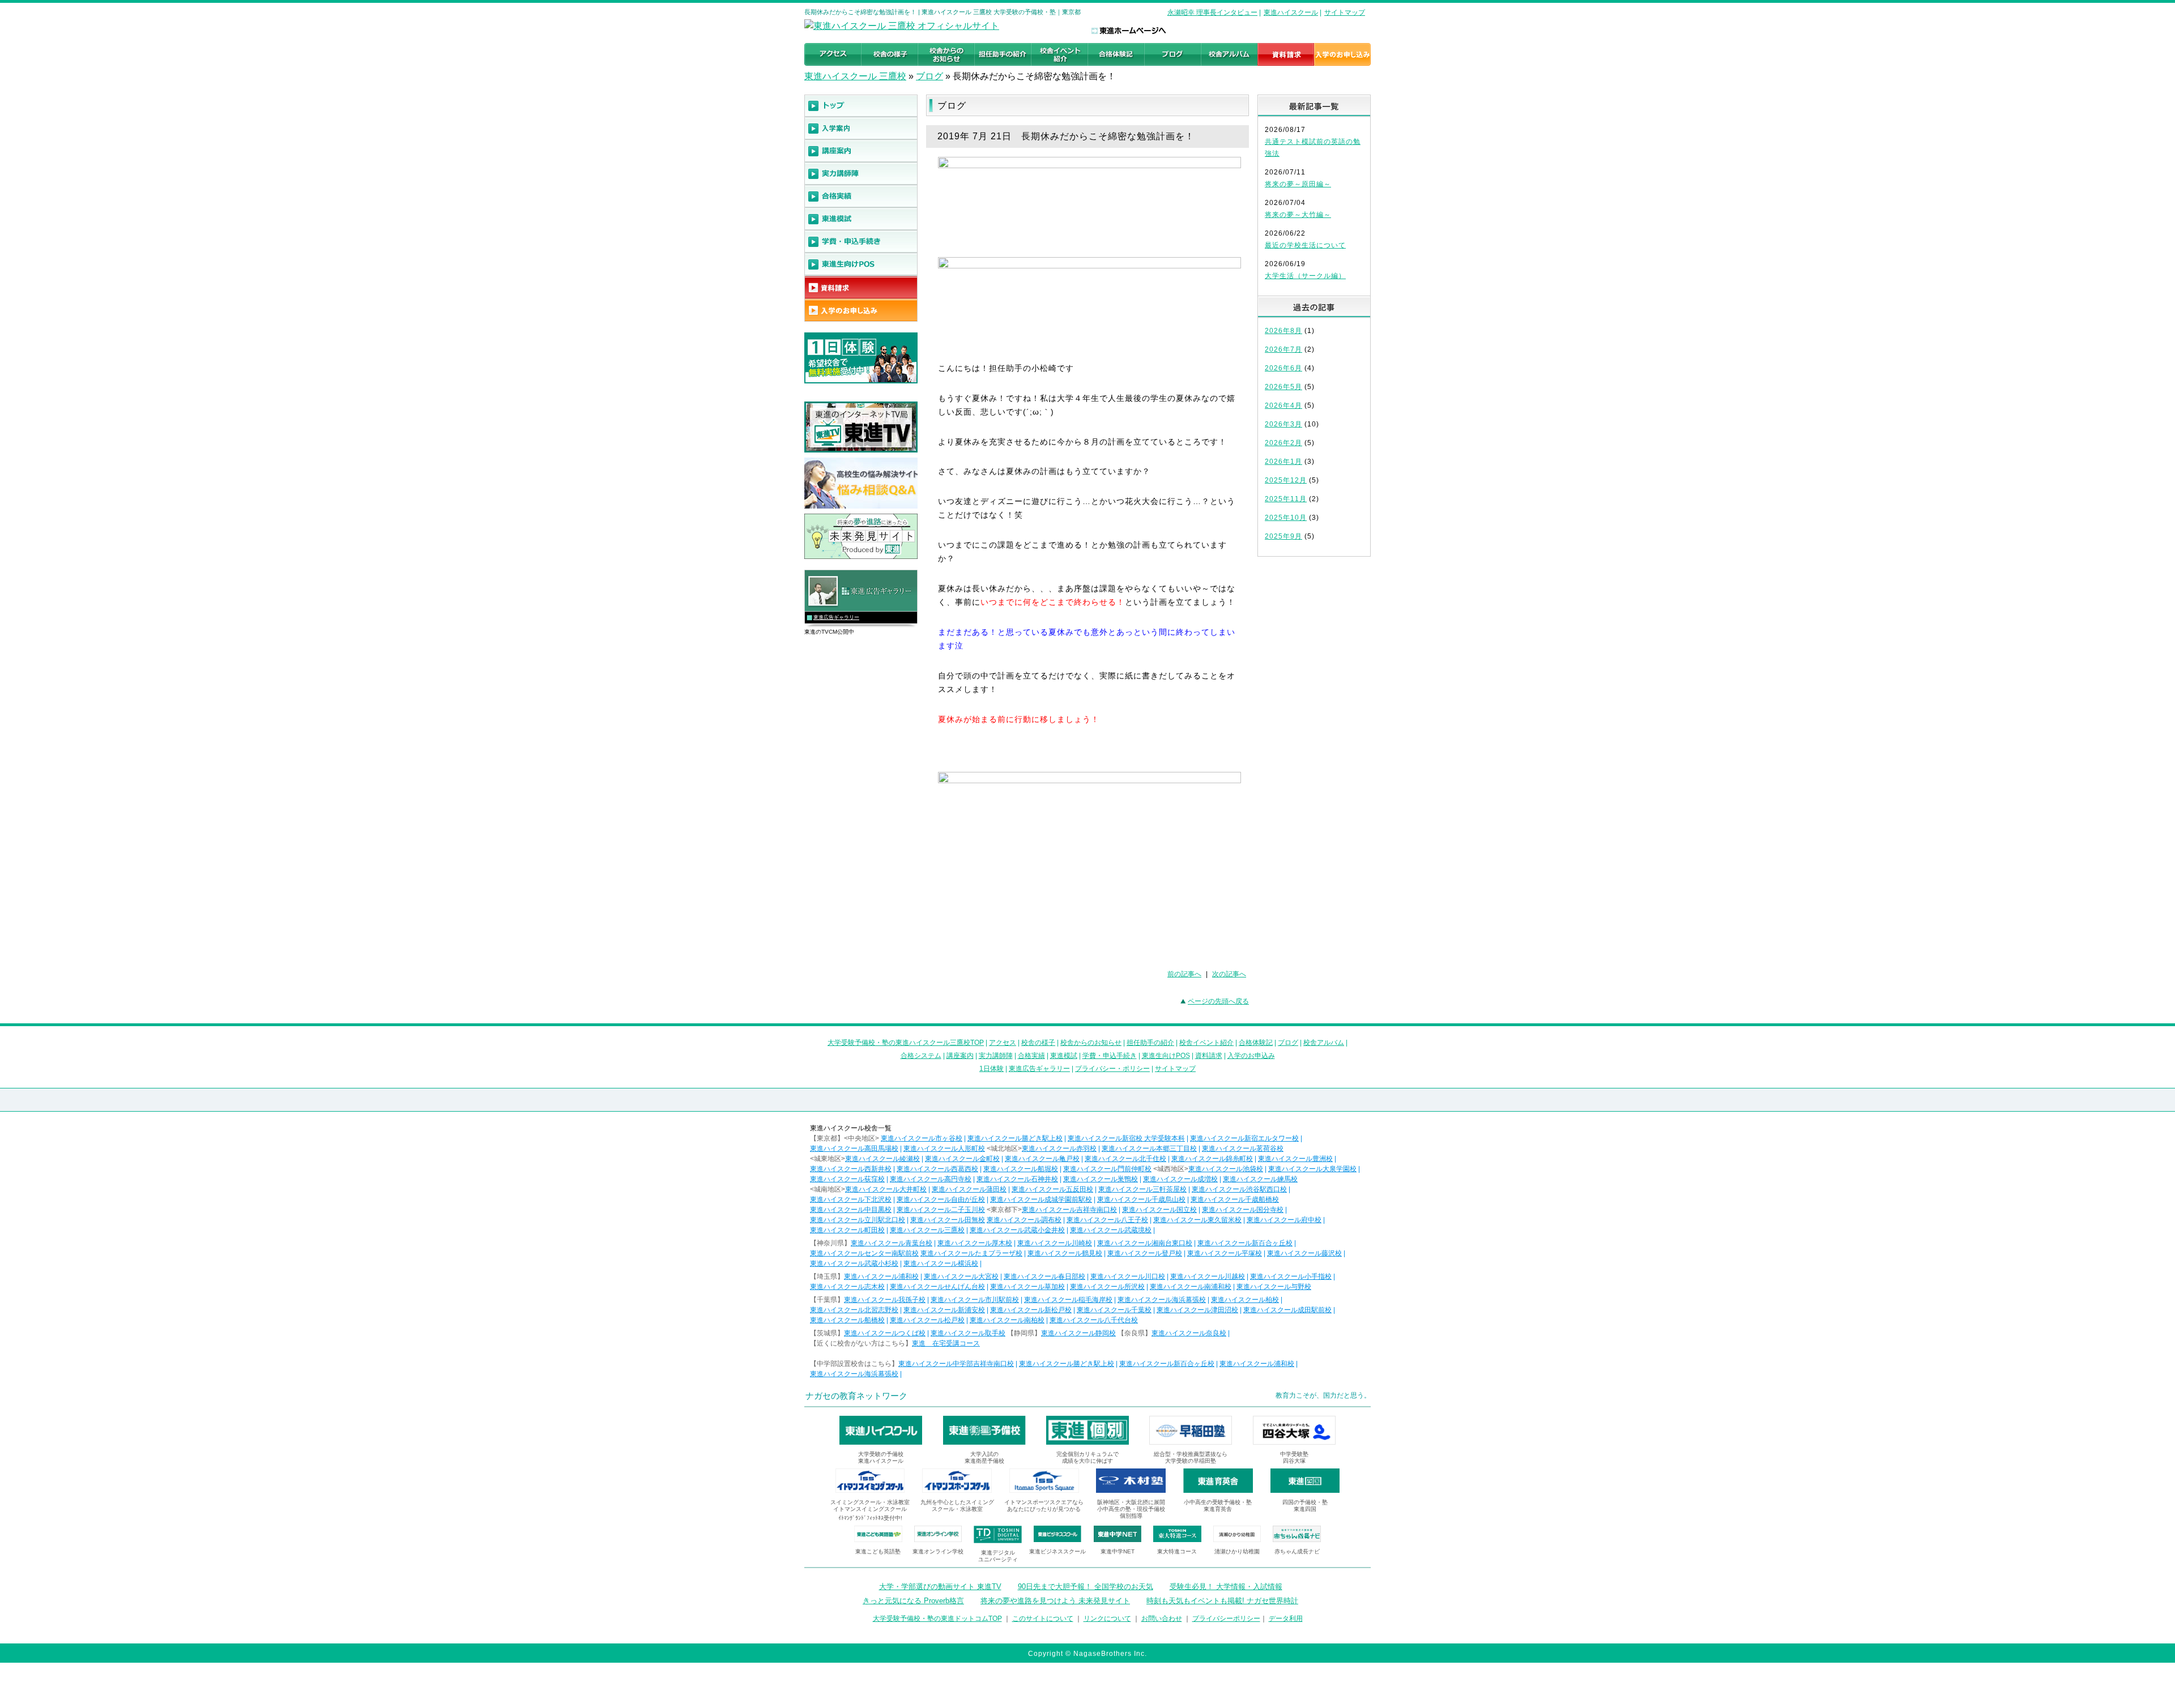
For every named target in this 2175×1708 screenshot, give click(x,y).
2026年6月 (1283, 368)
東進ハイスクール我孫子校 (885, 1300)
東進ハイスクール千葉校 (1114, 1310)
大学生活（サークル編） (1305, 276)
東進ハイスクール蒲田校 (969, 1189)
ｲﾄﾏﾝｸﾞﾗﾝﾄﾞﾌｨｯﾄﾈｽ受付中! (870, 1518)
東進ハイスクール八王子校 (1107, 1220)
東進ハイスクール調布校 (1024, 1220)
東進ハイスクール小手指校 (1291, 1276)
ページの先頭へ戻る (1218, 1001)
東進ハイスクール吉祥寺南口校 (1069, 1210)
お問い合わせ (1162, 1619)
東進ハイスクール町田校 (847, 1230)
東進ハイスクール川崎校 (1055, 1243)
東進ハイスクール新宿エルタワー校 (1244, 1138)
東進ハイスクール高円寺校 (931, 1179)
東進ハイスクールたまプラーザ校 (971, 1253)
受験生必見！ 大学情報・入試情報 (1226, 1587)
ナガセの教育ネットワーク (856, 1396)
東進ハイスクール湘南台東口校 (1145, 1243)
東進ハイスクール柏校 (1245, 1300)
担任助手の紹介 (1150, 1043)
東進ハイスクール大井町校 (886, 1189)
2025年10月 (1286, 518)
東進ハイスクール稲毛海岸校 (1068, 1300)
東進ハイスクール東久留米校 (1197, 1220)
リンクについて (1107, 1619)
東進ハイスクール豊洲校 (1295, 1159)
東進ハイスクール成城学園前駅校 (1041, 1199)
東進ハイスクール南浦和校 (1191, 1287)
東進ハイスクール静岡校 (1078, 1333)
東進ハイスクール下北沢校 (851, 1199)
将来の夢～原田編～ (1298, 184)
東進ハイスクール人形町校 (944, 1148)
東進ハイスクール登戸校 (1145, 1253)
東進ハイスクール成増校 (1180, 1179)
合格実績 (1031, 1056)
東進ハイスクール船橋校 (847, 1320)
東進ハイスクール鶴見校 (1065, 1253)
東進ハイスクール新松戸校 (1031, 1310)
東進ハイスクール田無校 (948, 1220)
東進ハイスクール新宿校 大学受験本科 (1126, 1138)
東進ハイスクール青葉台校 (892, 1243)
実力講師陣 (996, 1056)
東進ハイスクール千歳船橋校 (1235, 1199)
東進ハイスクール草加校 (1027, 1287)
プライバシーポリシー (1226, 1619)
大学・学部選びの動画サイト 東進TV (940, 1587)
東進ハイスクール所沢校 (1107, 1287)
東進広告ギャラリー (836, 617)
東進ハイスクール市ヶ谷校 (922, 1138)
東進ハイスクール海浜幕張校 (1162, 1300)
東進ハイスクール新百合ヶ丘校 (1245, 1243)
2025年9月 (1283, 536)
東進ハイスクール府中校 (1284, 1220)
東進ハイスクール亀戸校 (1042, 1159)
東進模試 (1064, 1056)
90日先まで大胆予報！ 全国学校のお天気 (1086, 1587)
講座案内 (960, 1056)
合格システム (921, 1056)
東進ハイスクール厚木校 (975, 1243)
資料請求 (1209, 1056)
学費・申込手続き (1110, 1056)
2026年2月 (1283, 443)
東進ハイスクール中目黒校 (851, 1210)
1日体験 (991, 1069)
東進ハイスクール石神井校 (1017, 1179)
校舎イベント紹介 (1206, 1043)
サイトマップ (1345, 12)
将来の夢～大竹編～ (1298, 215)
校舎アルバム (1324, 1043)
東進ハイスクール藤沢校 (1304, 1253)
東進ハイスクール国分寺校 (1243, 1210)
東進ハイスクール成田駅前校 (1287, 1310)
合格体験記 (1256, 1043)
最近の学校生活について (1305, 245)
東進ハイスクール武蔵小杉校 (854, 1263)
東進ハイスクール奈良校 (1189, 1333)
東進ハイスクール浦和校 (881, 1276)
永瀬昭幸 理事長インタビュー (1212, 12)
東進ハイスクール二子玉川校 (941, 1210)
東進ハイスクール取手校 (968, 1333)
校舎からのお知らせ (1091, 1043)
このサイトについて (1043, 1619)
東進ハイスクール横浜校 (941, 1263)
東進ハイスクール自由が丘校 (941, 1199)
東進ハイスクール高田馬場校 (854, 1148)
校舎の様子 (1038, 1043)
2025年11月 (1286, 499)
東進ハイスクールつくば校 (885, 1333)
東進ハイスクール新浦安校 (944, 1310)
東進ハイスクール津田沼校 (1197, 1310)
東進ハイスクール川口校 (1128, 1276)
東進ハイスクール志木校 (847, 1287)
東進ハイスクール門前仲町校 (1107, 1169)
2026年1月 (1283, 462)
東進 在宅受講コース (946, 1343)
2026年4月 (1283, 405)
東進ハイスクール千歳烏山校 (1141, 1199)
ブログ (929, 76)
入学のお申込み (1251, 1056)
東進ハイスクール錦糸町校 (1212, 1159)
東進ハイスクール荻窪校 (847, 1179)
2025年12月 (1286, 480)
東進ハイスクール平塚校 (1225, 1253)
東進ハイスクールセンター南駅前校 (864, 1253)
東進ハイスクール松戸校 (927, 1320)
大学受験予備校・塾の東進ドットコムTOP (937, 1619)
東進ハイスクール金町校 (962, 1159)
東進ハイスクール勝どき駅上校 (1015, 1138)
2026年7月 (1283, 349)
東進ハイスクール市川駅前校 (975, 1300)
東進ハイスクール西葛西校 (937, 1169)
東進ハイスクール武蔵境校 (1111, 1230)
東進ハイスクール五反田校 (1052, 1189)
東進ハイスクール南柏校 (1007, 1320)
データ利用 (1286, 1619)
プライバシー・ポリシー (1112, 1069)
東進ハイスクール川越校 (1208, 1276)
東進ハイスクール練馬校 (1260, 1179)
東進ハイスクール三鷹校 (927, 1230)
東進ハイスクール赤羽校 (1059, 1148)
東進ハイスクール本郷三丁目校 (1149, 1148)
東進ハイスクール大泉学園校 (1312, 1169)
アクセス (1003, 1043)
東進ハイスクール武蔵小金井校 (1017, 1230)
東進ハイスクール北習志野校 (854, 1310)
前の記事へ (1184, 974)
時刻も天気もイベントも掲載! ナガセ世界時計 (1222, 1601)
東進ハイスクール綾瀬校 (882, 1159)
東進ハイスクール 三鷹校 (855, 76)
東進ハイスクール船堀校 (1021, 1169)
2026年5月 (1283, 387)
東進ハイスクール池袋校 (1226, 1169)
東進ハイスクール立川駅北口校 (858, 1220)
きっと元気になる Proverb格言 (913, 1601)
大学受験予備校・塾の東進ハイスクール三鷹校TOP (906, 1043)
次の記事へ (1229, 974)
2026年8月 (1283, 331)
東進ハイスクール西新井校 (851, 1169)
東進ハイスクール (1291, 12)
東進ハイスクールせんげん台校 (937, 1287)
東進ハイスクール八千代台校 (1094, 1320)
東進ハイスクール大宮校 (961, 1276)
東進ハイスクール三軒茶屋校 (1142, 1189)
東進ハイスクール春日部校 (1044, 1276)
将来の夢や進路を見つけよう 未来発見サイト (1055, 1601)
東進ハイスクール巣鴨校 (1101, 1179)
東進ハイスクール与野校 (1274, 1287)
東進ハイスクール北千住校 (1125, 1159)
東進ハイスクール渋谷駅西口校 (1239, 1189)
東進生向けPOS (1166, 1056)
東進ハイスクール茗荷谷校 (1243, 1148)
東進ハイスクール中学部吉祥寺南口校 (956, 1364)
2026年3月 (1283, 424)
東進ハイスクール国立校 (1159, 1210)
